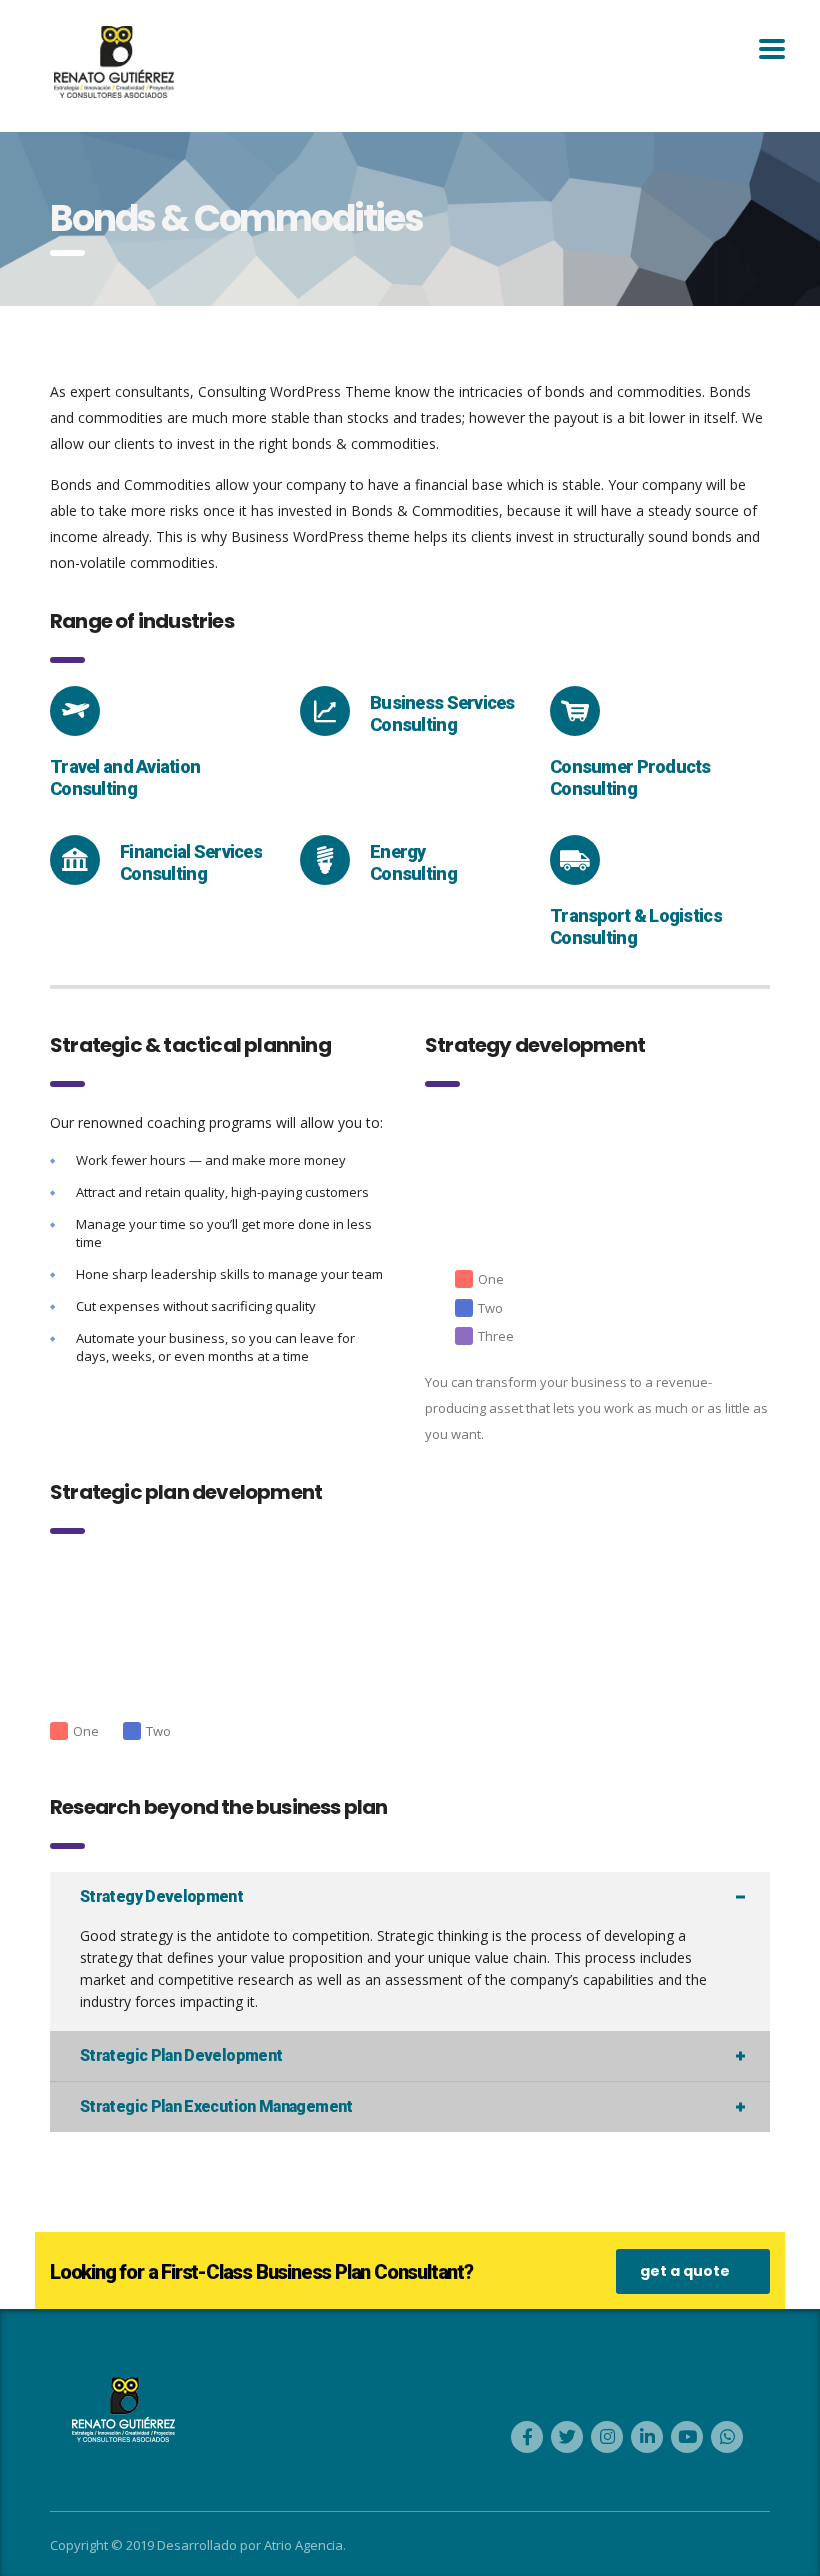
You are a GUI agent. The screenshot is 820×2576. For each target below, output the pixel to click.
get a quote (685, 2271)
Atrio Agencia (303, 2545)
